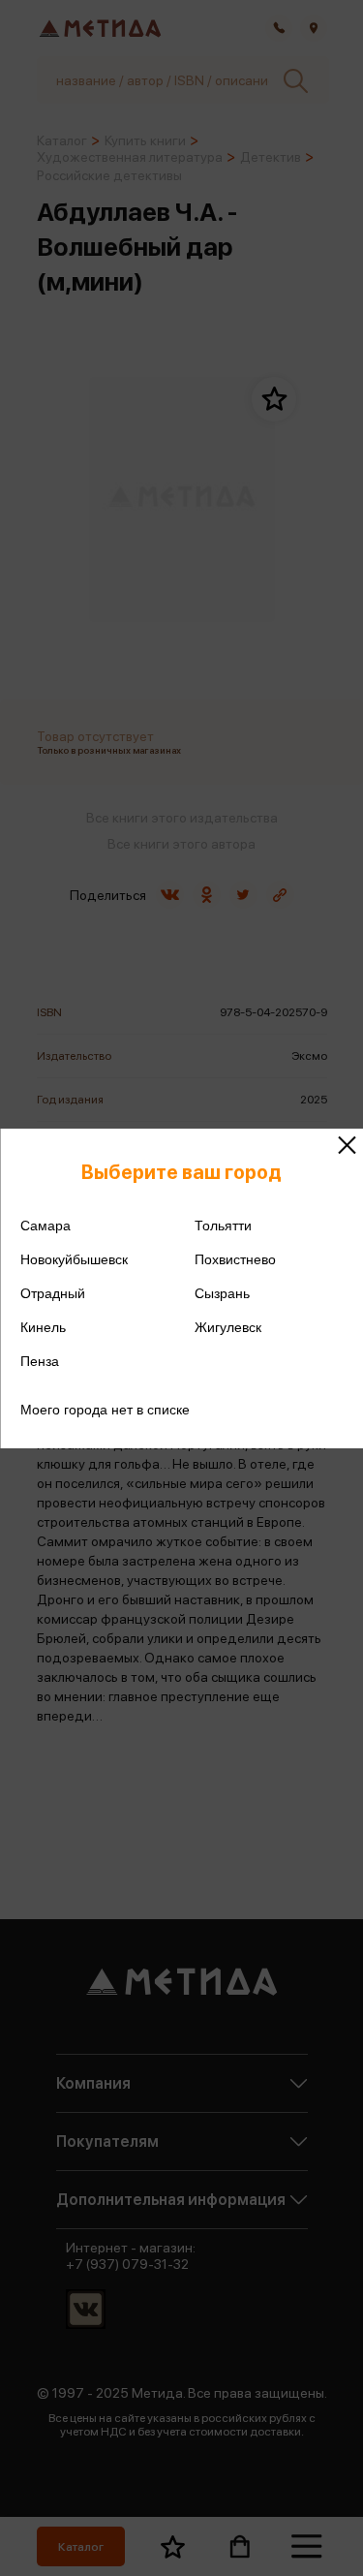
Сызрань (222, 1293)
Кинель (43, 1327)
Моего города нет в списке (105, 1410)
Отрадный (53, 1293)
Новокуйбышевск (74, 1259)
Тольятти (223, 1226)
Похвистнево (235, 1259)
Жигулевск (228, 1327)
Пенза (40, 1361)
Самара (45, 1226)
